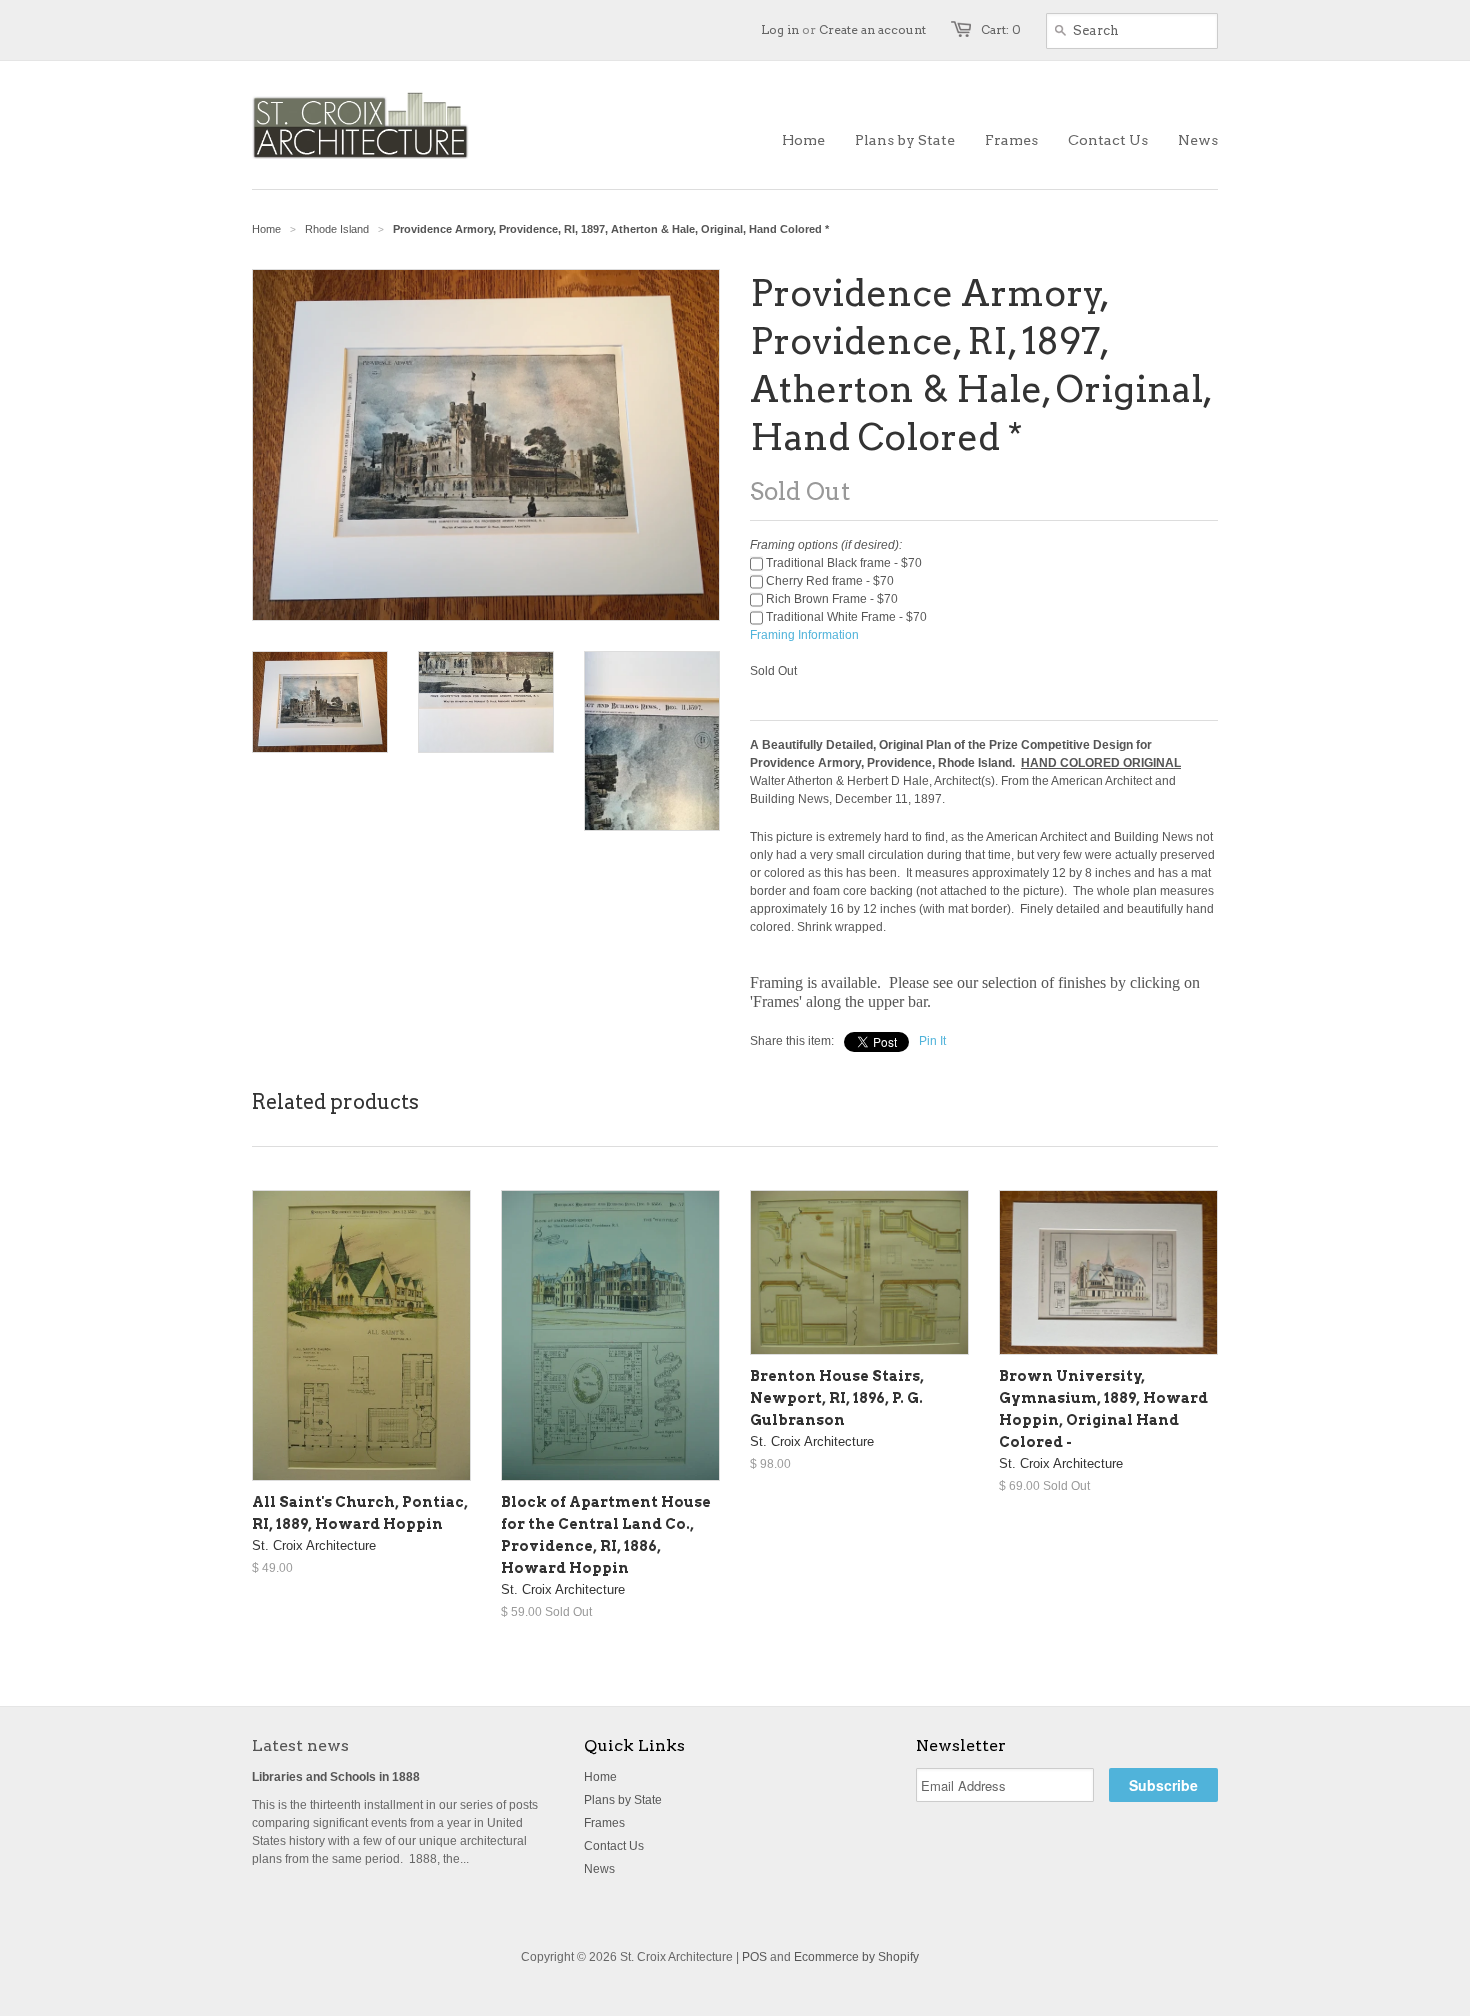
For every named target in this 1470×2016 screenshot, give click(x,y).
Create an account (872, 29)
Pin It (932, 1041)
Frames (604, 1823)
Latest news (300, 1745)
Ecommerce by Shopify (856, 1957)
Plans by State (623, 1800)
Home (600, 1777)
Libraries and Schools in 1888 (336, 1777)
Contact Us (614, 1846)
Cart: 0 (1001, 29)
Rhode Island (337, 229)
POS (754, 1957)
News (599, 1869)
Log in (780, 29)
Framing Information (804, 635)
